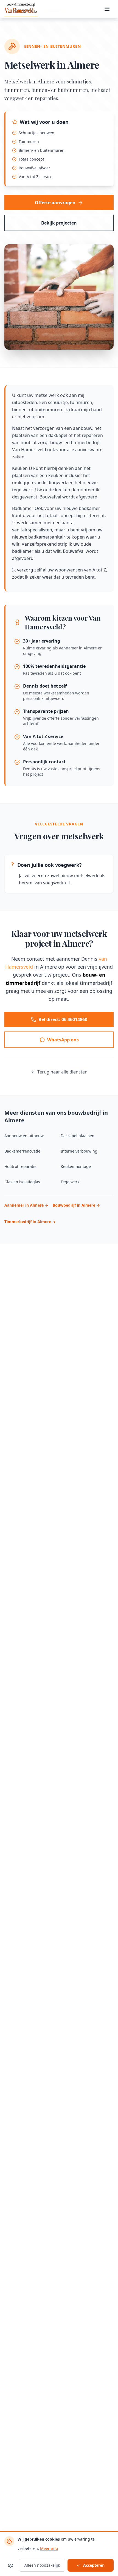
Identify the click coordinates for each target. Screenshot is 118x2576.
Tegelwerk (70, 1182)
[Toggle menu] (108, 9)
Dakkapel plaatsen (78, 1136)
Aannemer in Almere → (26, 1205)
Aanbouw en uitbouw (24, 1136)
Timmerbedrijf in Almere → (30, 1222)
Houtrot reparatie (20, 1166)
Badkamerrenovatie (22, 1151)
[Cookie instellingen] (10, 2565)
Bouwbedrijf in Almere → (76, 1205)
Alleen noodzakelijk (42, 2565)
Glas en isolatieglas (22, 1182)
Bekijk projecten (59, 223)
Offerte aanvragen (55, 203)
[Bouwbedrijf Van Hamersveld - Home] (21, 9)
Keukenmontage (76, 1166)
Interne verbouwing (79, 1151)
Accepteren (94, 2565)
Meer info (49, 2548)
